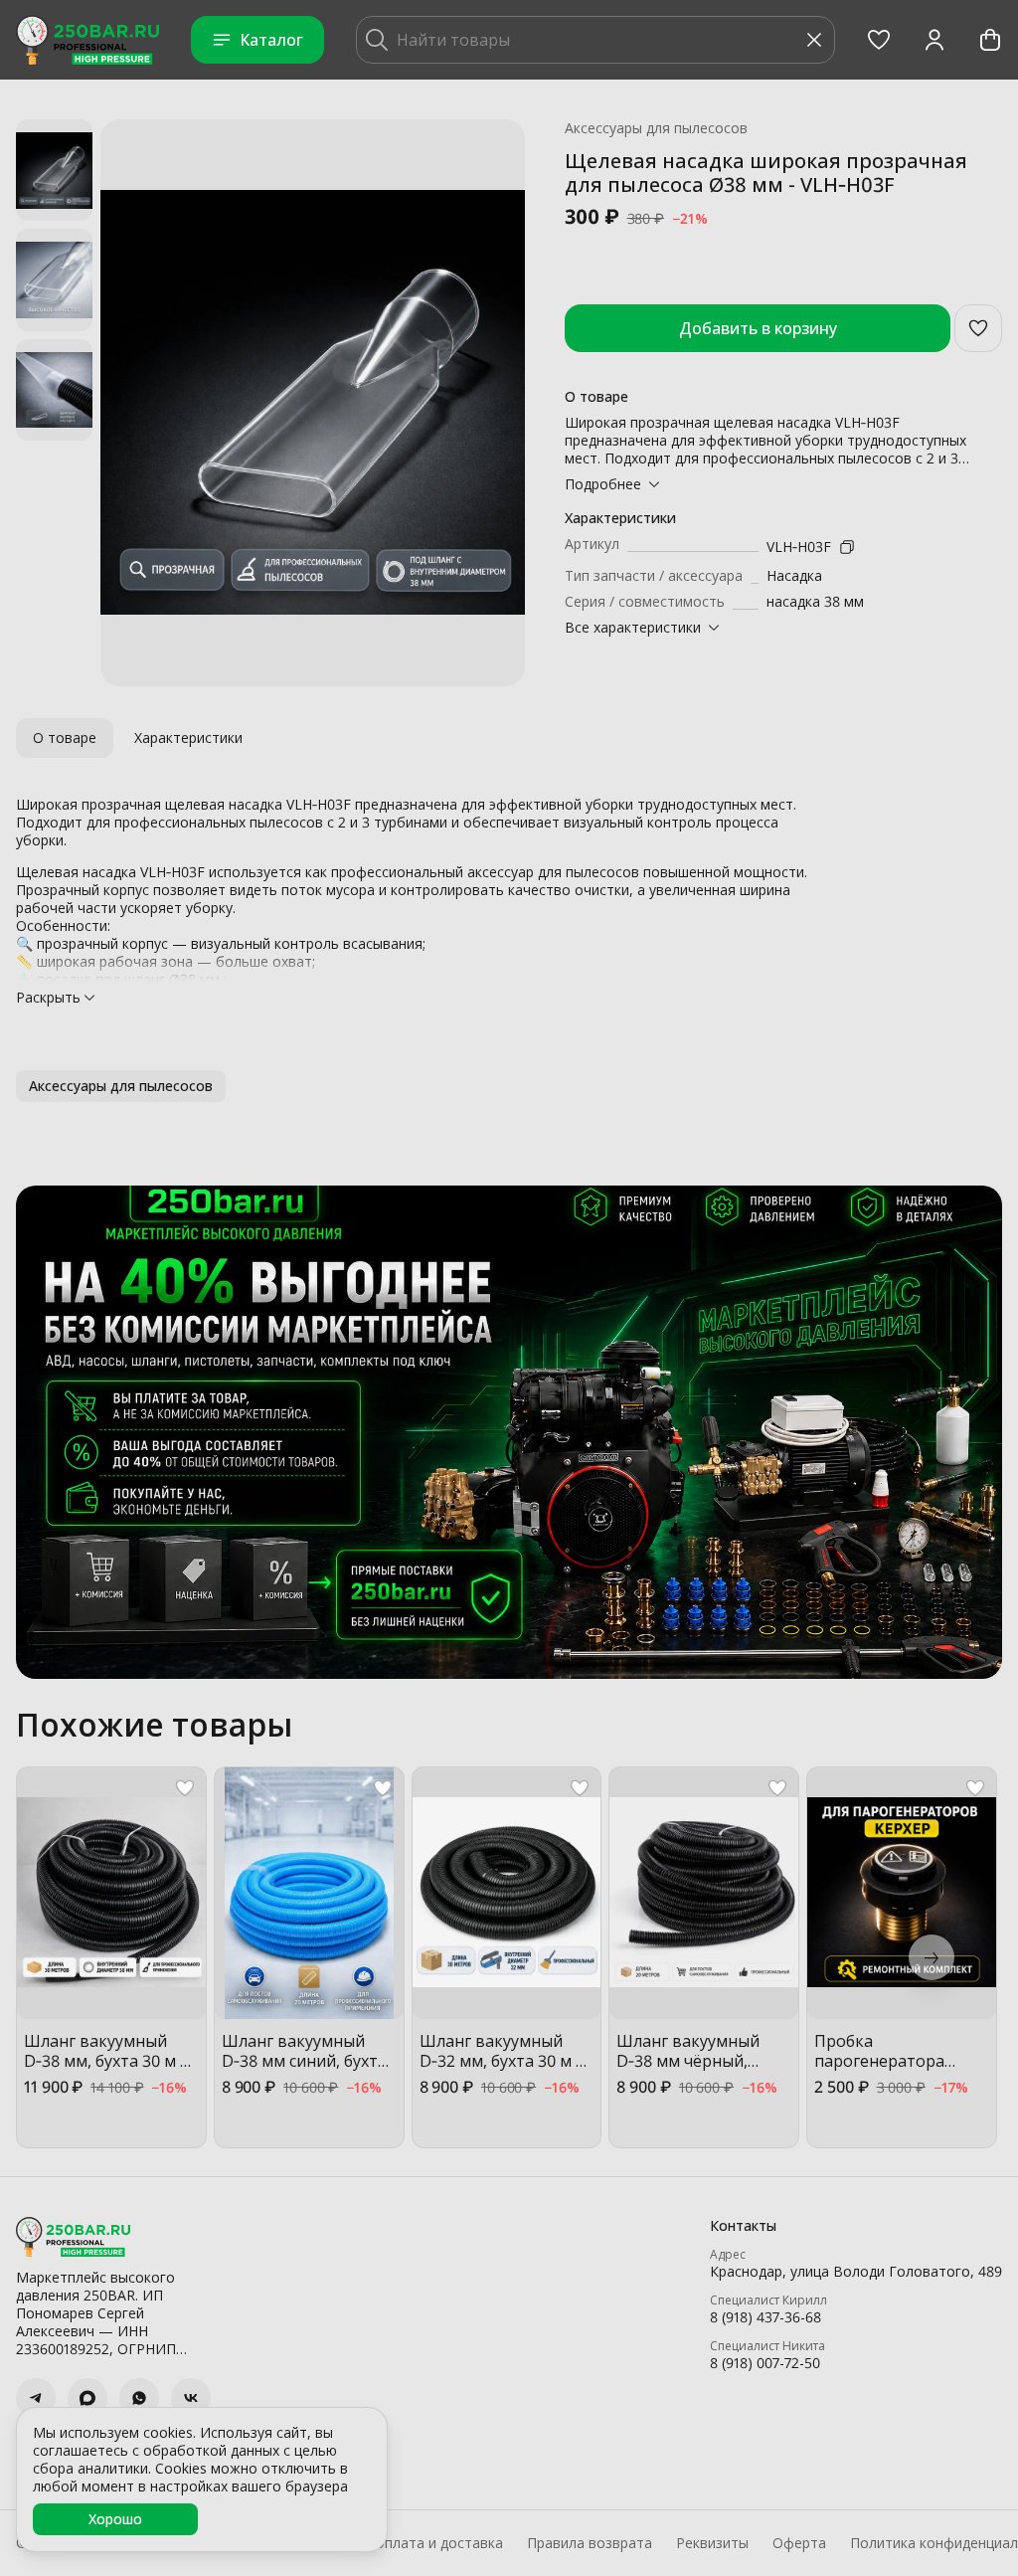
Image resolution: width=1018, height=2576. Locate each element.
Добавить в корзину (758, 328)
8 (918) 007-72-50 (765, 2363)
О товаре (65, 737)
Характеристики (188, 737)
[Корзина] (990, 40)
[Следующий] (932, 1957)
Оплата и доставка (438, 2543)
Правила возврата (590, 2543)
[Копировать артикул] (847, 547)
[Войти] (934, 40)
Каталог (271, 40)
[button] (879, 40)
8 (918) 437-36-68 (765, 2317)
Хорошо (115, 2519)
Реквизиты (712, 2543)
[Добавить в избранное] (978, 328)
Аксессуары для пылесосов (656, 128)
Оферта (799, 2543)
